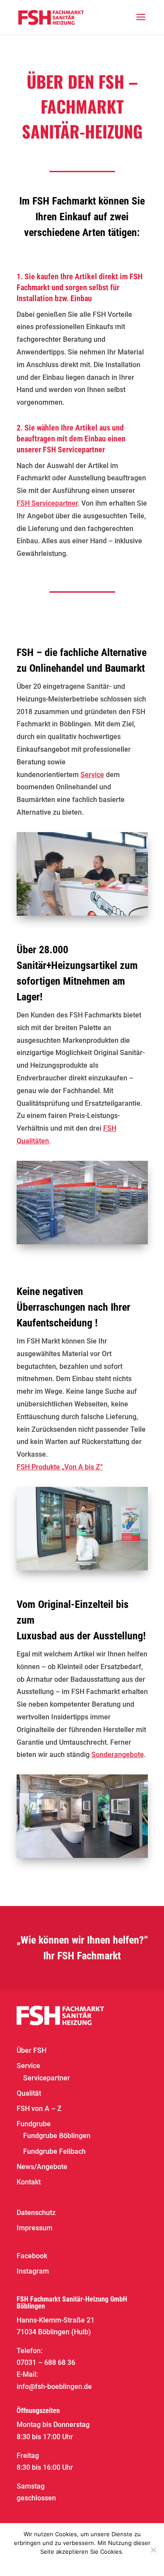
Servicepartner (47, 2078)
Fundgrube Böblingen (57, 2136)
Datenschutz (36, 2213)
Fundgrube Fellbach (54, 2151)
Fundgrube (34, 2124)
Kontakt (29, 2182)
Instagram (33, 2271)
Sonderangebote (118, 1755)
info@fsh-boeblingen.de (54, 2387)
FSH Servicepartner (47, 503)
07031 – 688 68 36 (46, 2362)
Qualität (29, 2093)
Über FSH (31, 2050)
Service (92, 775)
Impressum (35, 2228)
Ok (63, 2563)
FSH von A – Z (39, 2109)
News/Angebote (42, 2167)
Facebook (32, 2256)
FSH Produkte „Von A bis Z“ (60, 1467)
